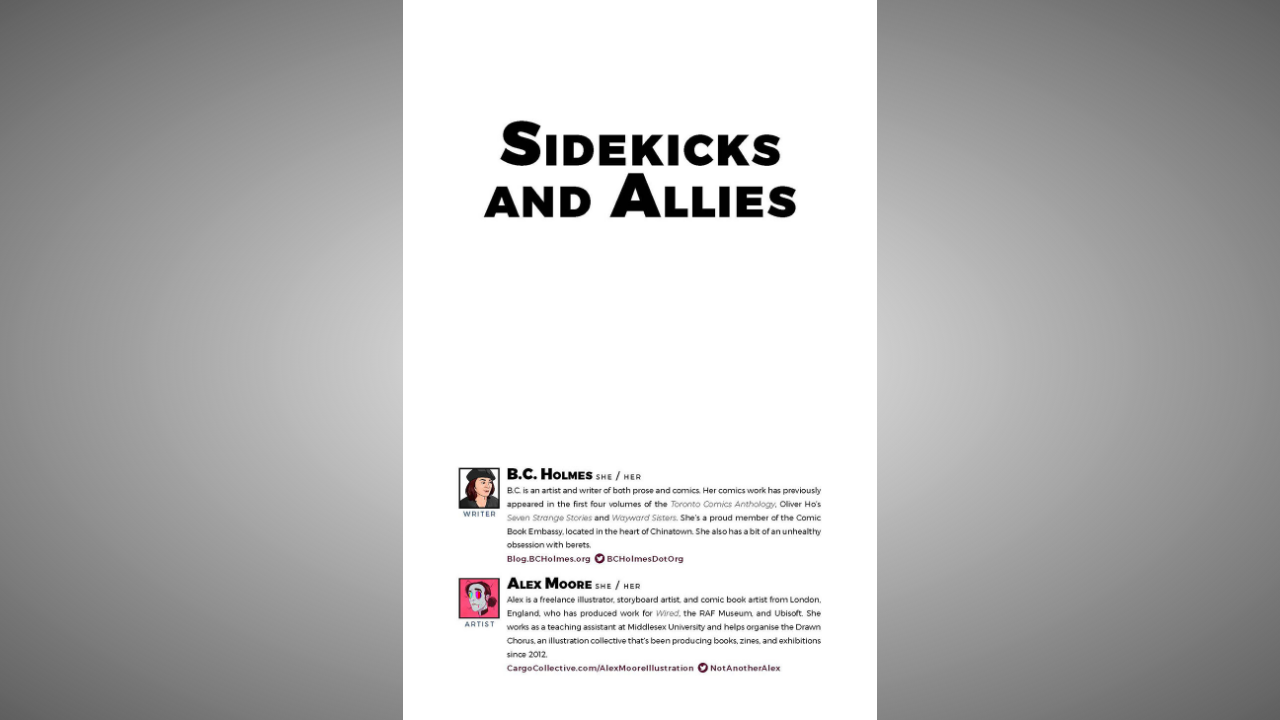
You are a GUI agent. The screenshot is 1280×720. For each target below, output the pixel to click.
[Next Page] (758, 360)
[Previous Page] (521, 360)
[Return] (69, 69)
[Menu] (1211, 69)
